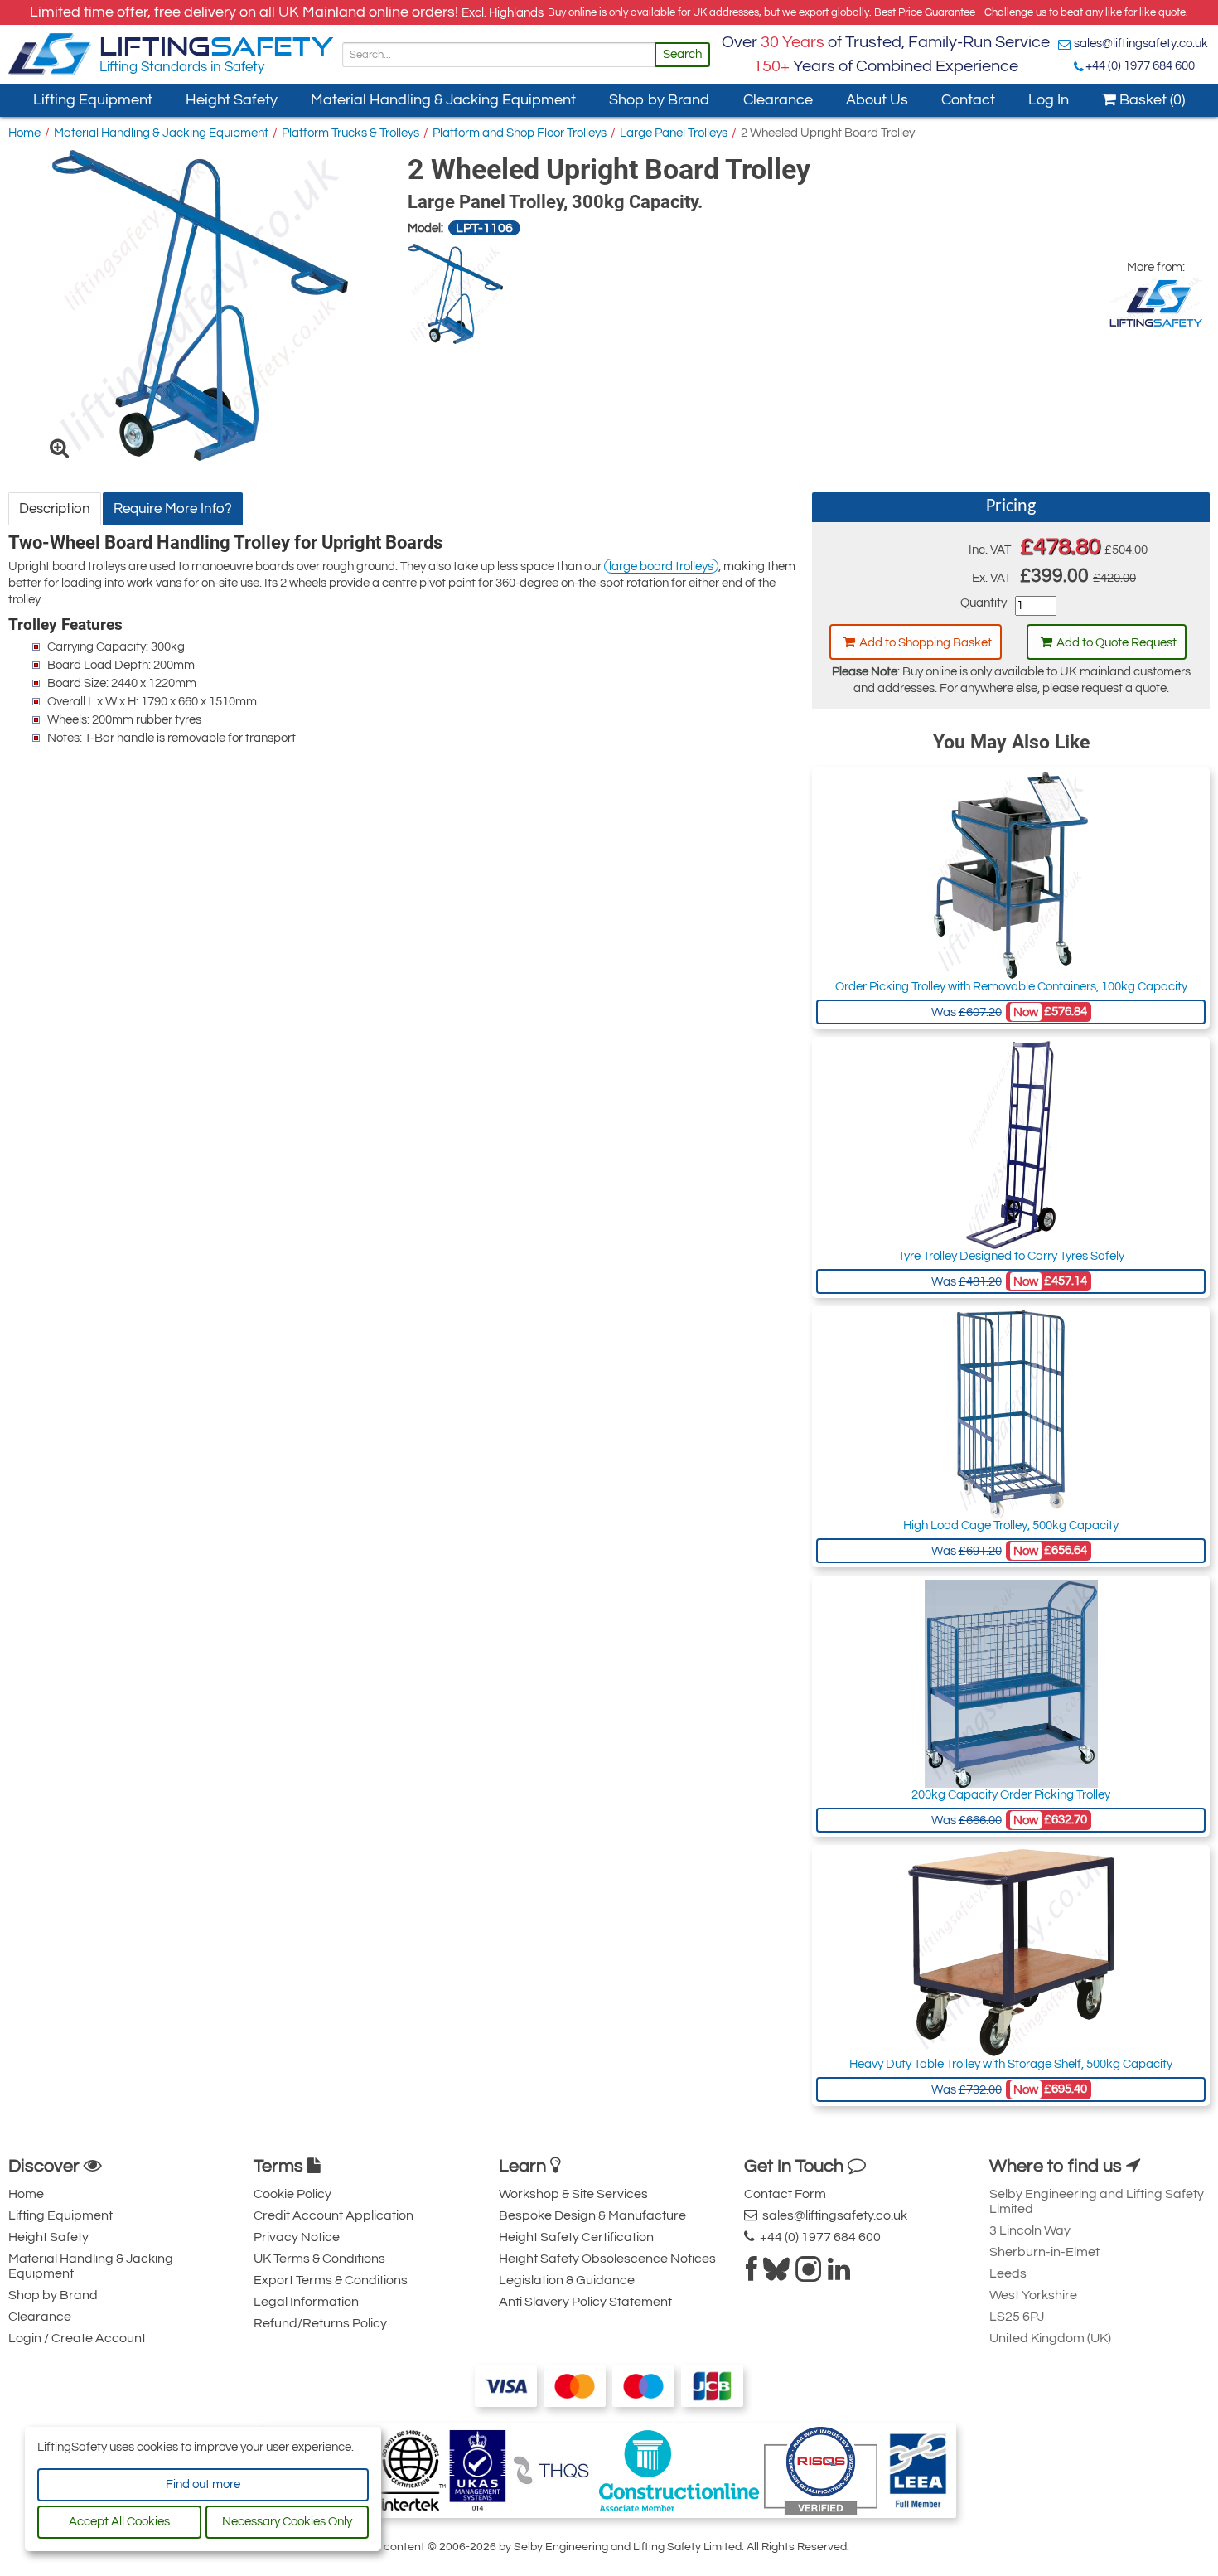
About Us (877, 100)
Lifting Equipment (93, 100)
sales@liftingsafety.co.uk (1141, 44)
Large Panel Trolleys (674, 133)
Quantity (984, 603)
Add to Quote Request (1116, 643)
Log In (1049, 100)
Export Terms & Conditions (331, 2280)
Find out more (203, 2484)
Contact (968, 100)
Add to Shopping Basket (926, 643)
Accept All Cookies (119, 2522)
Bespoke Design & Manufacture (592, 2215)
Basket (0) (1150, 100)
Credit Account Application (333, 2215)
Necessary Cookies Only (287, 2522)
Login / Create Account (77, 2338)
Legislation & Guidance (567, 2280)
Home (24, 133)
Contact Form (785, 2194)
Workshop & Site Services (573, 2194)
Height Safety (232, 100)
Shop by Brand (659, 100)
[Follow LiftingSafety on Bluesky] (776, 2274)
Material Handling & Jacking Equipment (443, 100)
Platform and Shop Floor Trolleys (520, 133)
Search (682, 54)
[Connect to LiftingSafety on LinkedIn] (839, 2274)
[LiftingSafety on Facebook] (752, 2274)
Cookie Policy (292, 2194)
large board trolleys (661, 567)
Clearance (778, 100)
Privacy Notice (297, 2237)
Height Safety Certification (576, 2237)
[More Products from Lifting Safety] (1156, 303)
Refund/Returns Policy (320, 2323)
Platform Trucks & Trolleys (350, 133)
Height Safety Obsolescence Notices (607, 2259)
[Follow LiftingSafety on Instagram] (809, 2274)
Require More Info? (173, 509)
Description (55, 509)
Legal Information (306, 2302)
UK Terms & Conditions (319, 2259)
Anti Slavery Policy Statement (585, 2302)
